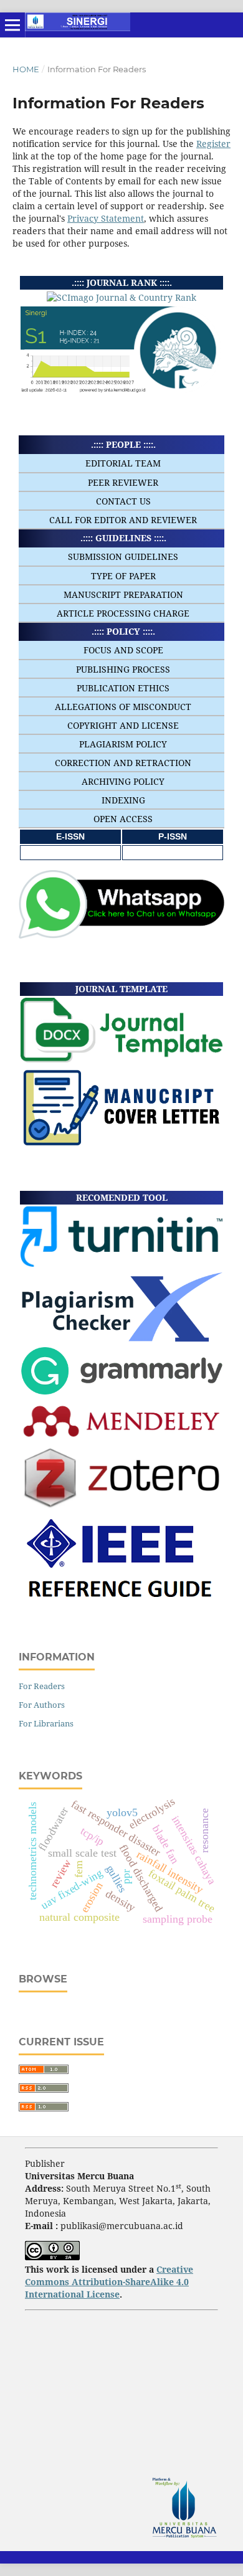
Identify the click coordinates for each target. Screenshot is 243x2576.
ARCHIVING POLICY (123, 781)
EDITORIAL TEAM (123, 463)
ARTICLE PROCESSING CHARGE (123, 613)
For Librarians (46, 1723)
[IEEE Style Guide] (122, 1605)
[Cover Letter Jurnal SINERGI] (121, 1144)
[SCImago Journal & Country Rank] (121, 297)
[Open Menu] (12, 25)
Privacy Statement (106, 218)
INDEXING (123, 800)
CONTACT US (123, 501)
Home (26, 69)
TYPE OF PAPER (123, 576)
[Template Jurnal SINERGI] (121, 1059)
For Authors (42, 1705)
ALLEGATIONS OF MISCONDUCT (123, 707)
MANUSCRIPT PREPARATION (123, 594)
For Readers (42, 1686)
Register (213, 144)
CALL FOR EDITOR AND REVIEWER (123, 520)
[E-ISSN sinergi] (70, 852)
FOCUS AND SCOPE (123, 650)
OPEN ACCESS (123, 819)
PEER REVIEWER (123, 482)
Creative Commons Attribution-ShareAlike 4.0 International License (109, 2282)
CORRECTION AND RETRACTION (123, 763)
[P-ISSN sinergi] (173, 852)
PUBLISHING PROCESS (123, 669)
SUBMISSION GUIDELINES (123, 556)
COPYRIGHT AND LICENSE (123, 725)
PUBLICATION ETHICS (123, 688)
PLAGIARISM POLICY (123, 744)
